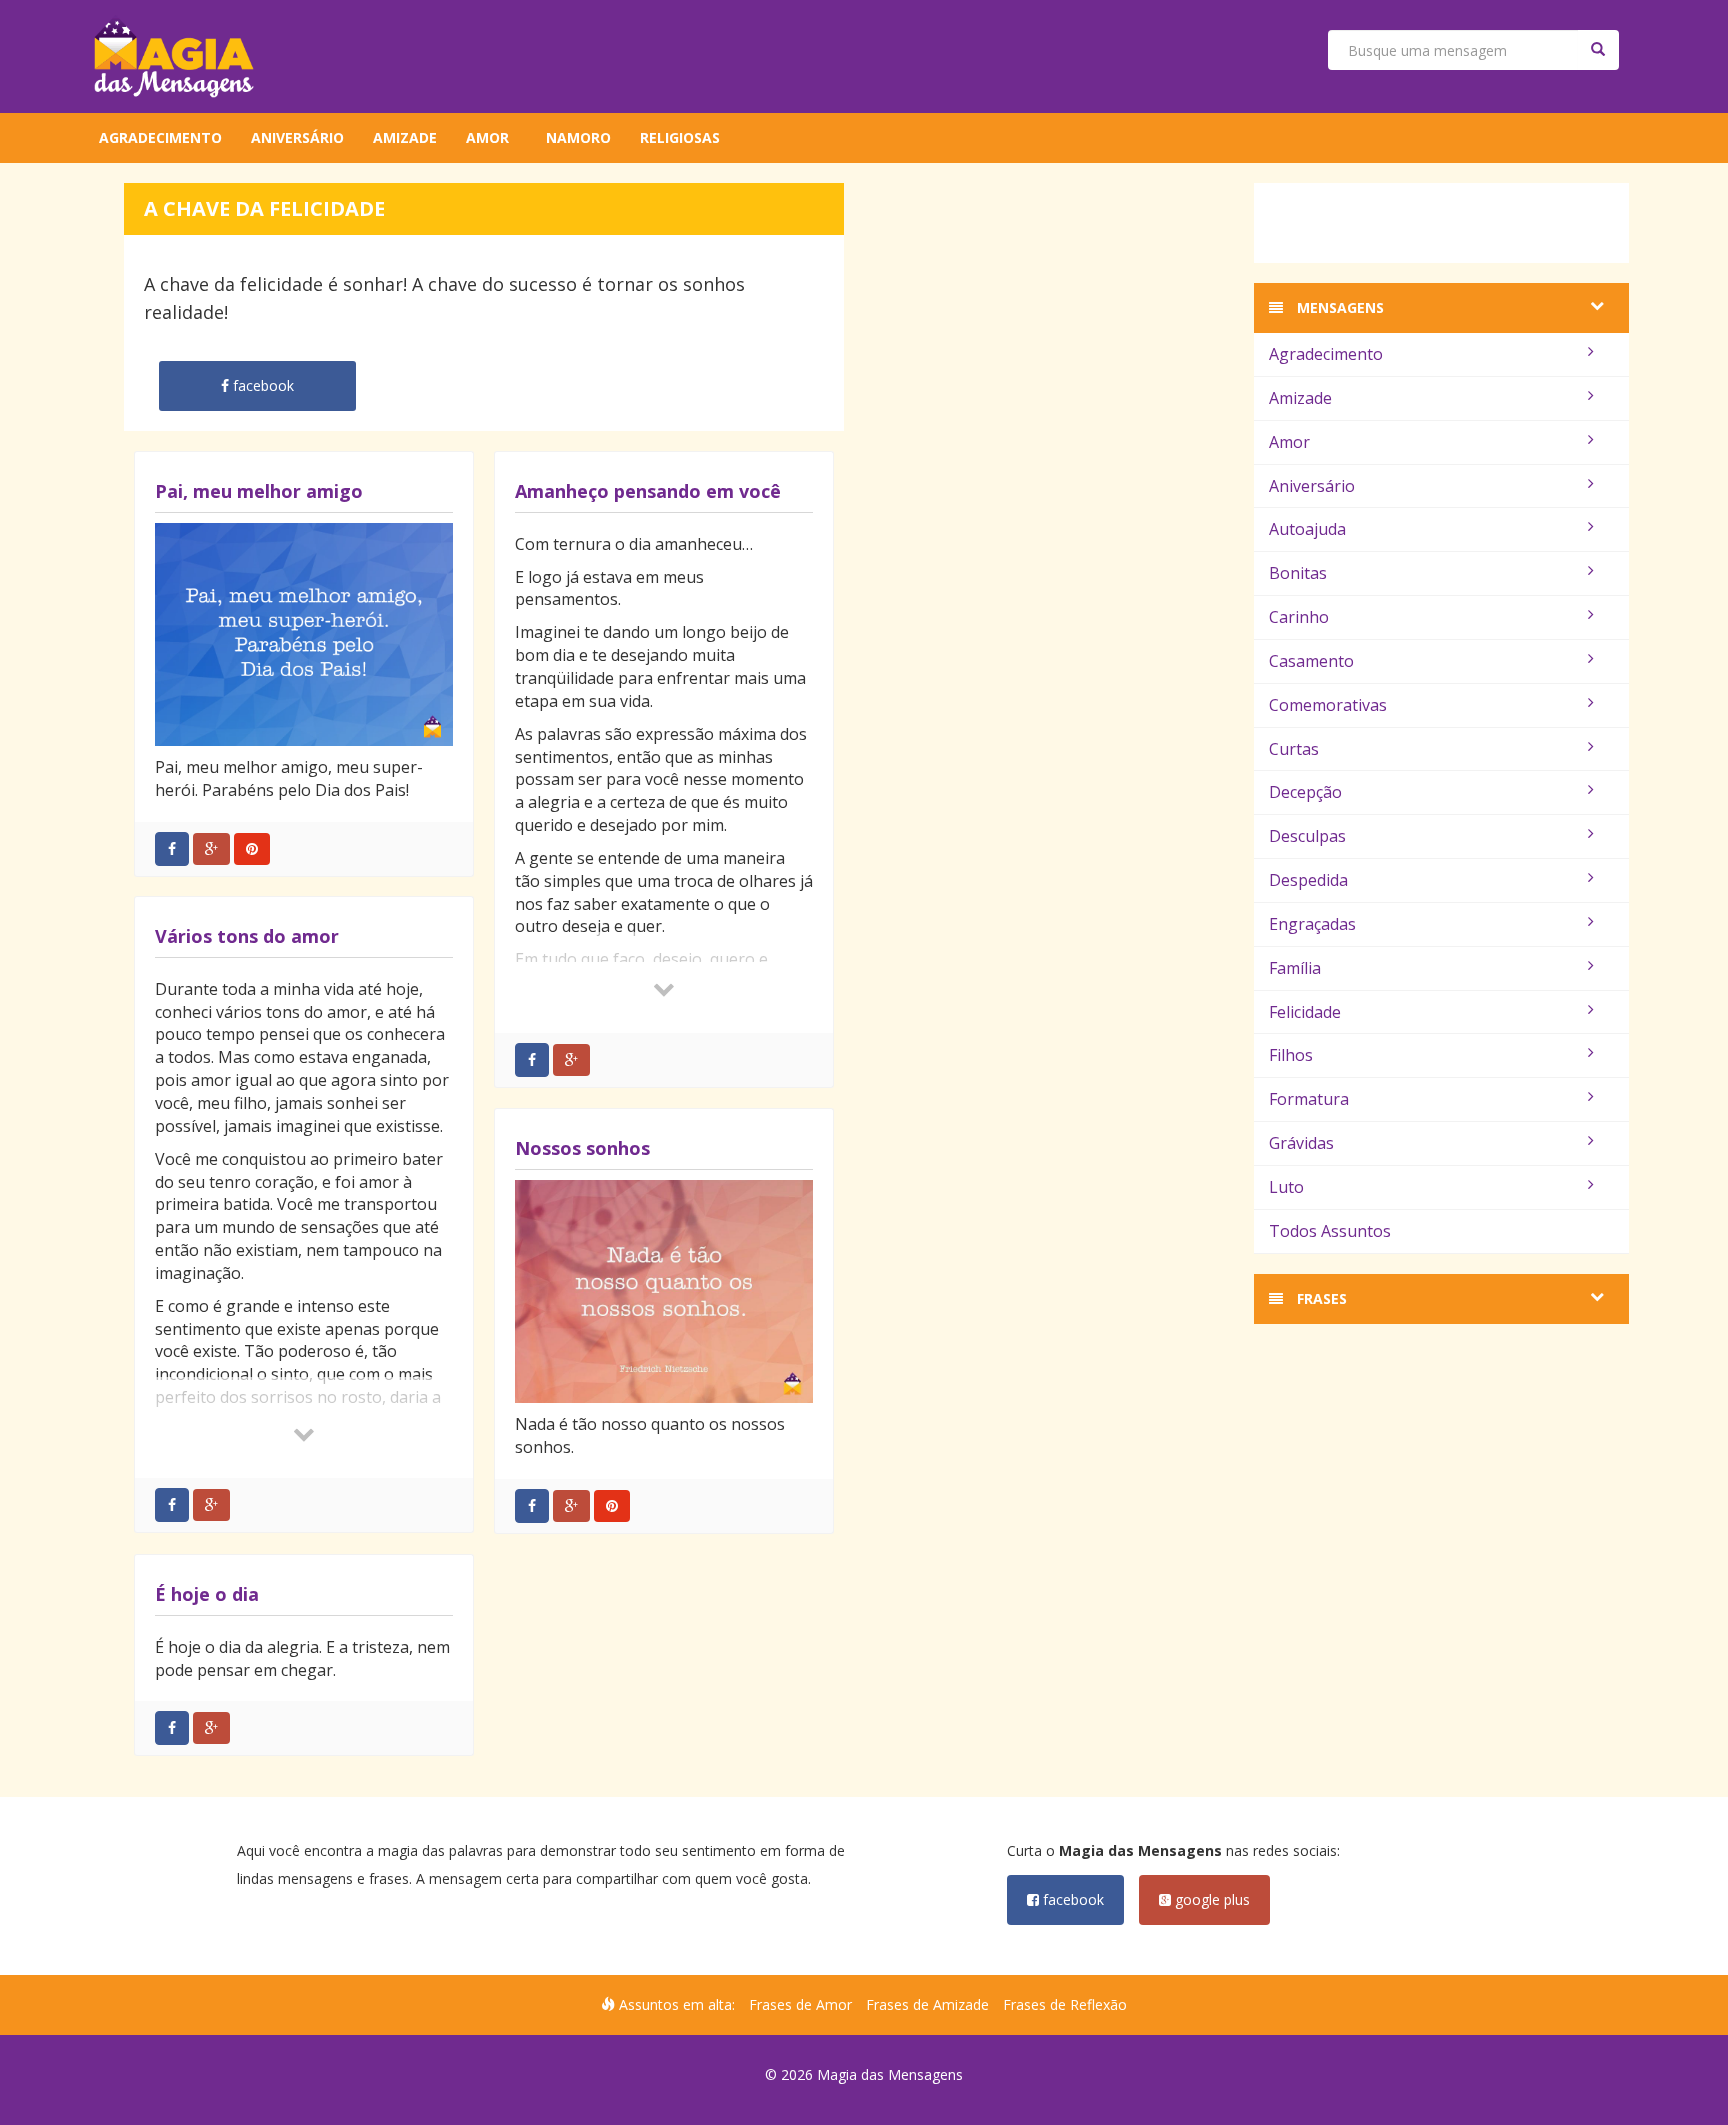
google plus (1210, 1899)
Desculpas (1307, 836)
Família (1295, 968)
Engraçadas (1312, 924)
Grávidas (1301, 1143)
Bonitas (1298, 573)
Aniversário (297, 137)
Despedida (1308, 880)
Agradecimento (160, 137)
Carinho (1299, 617)
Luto (1286, 1187)
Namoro (578, 137)
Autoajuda (1307, 529)
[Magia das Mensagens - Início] (174, 56)
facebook (1071, 1899)
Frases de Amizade (927, 2004)
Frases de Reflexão (1065, 2004)
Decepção (1305, 792)
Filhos (1291, 1055)
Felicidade (1305, 1012)
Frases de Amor (800, 2004)
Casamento (1311, 661)
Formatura (1309, 1099)
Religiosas (680, 137)
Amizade (405, 137)
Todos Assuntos (1330, 1231)
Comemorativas (1328, 705)
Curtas (1294, 749)
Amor (487, 137)
